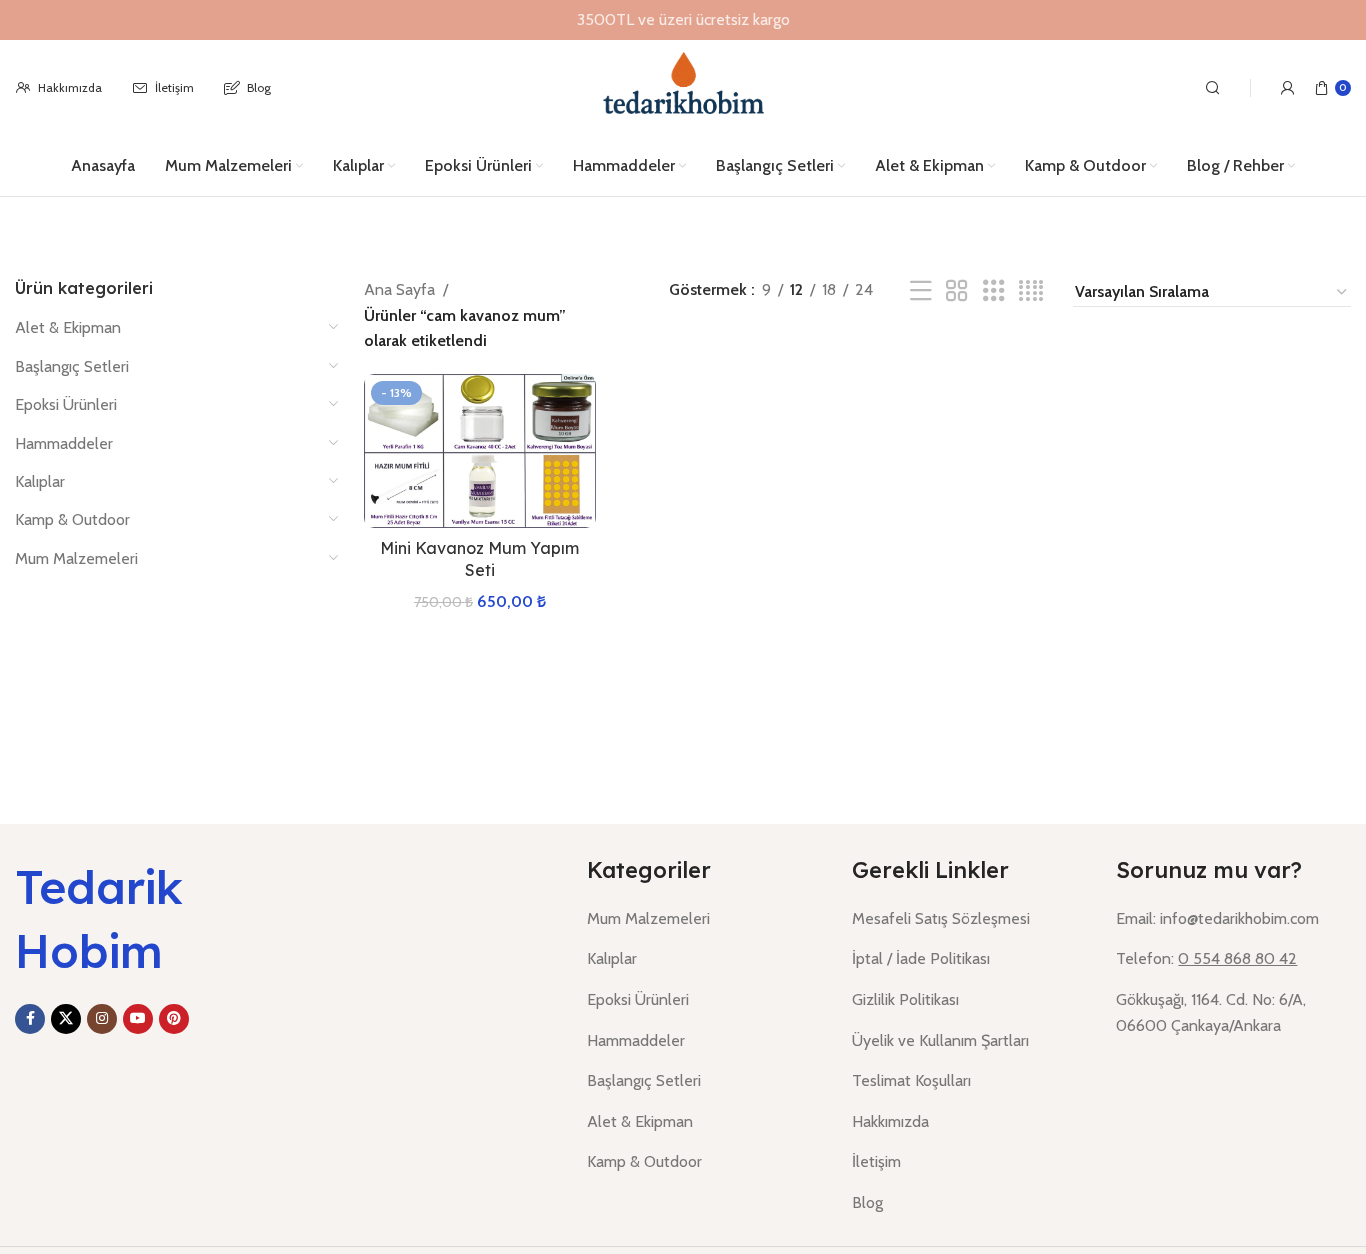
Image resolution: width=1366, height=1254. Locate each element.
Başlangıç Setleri (72, 366)
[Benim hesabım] (1288, 88)
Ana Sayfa (399, 289)
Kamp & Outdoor (72, 519)
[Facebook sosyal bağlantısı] (30, 1019)
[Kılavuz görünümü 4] (1031, 291)
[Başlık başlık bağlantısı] (683, 20)
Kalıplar (40, 481)
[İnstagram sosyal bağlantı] (102, 1019)
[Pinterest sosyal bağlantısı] (174, 1019)
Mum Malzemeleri (76, 558)
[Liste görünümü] (921, 291)
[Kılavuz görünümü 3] (994, 291)
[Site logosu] (682, 86)
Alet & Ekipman (68, 327)
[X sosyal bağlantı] (66, 1019)
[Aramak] (1213, 88)
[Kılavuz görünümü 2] (957, 291)
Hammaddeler (64, 443)
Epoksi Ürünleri (66, 404)
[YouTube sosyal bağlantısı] (138, 1019)
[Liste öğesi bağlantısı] (704, 919)
